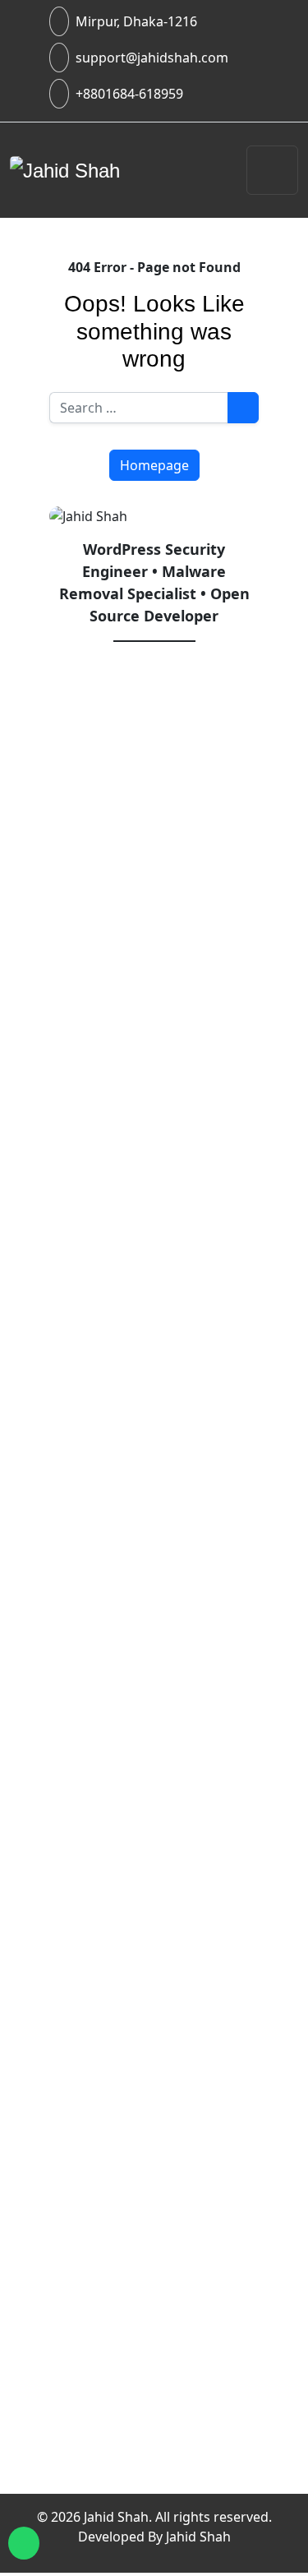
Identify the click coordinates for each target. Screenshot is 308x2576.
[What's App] (24, 2543)
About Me (111, 2257)
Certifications (123, 2419)
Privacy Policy (124, 2303)
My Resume (117, 2396)
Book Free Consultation (158, 2442)
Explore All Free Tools (167, 1926)
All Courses (163, 1336)
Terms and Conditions (153, 2349)
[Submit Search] (243, 408)
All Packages (167, 1383)
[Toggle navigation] (272, 170)
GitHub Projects (148, 2043)
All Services (163, 1359)
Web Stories (119, 2488)
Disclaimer (114, 2326)
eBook (117, 1516)
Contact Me (117, 2280)
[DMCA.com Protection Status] (154, 2148)
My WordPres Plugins (168, 2020)
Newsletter (115, 2465)
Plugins (122, 1493)
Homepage (154, 465)
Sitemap (106, 2372)
